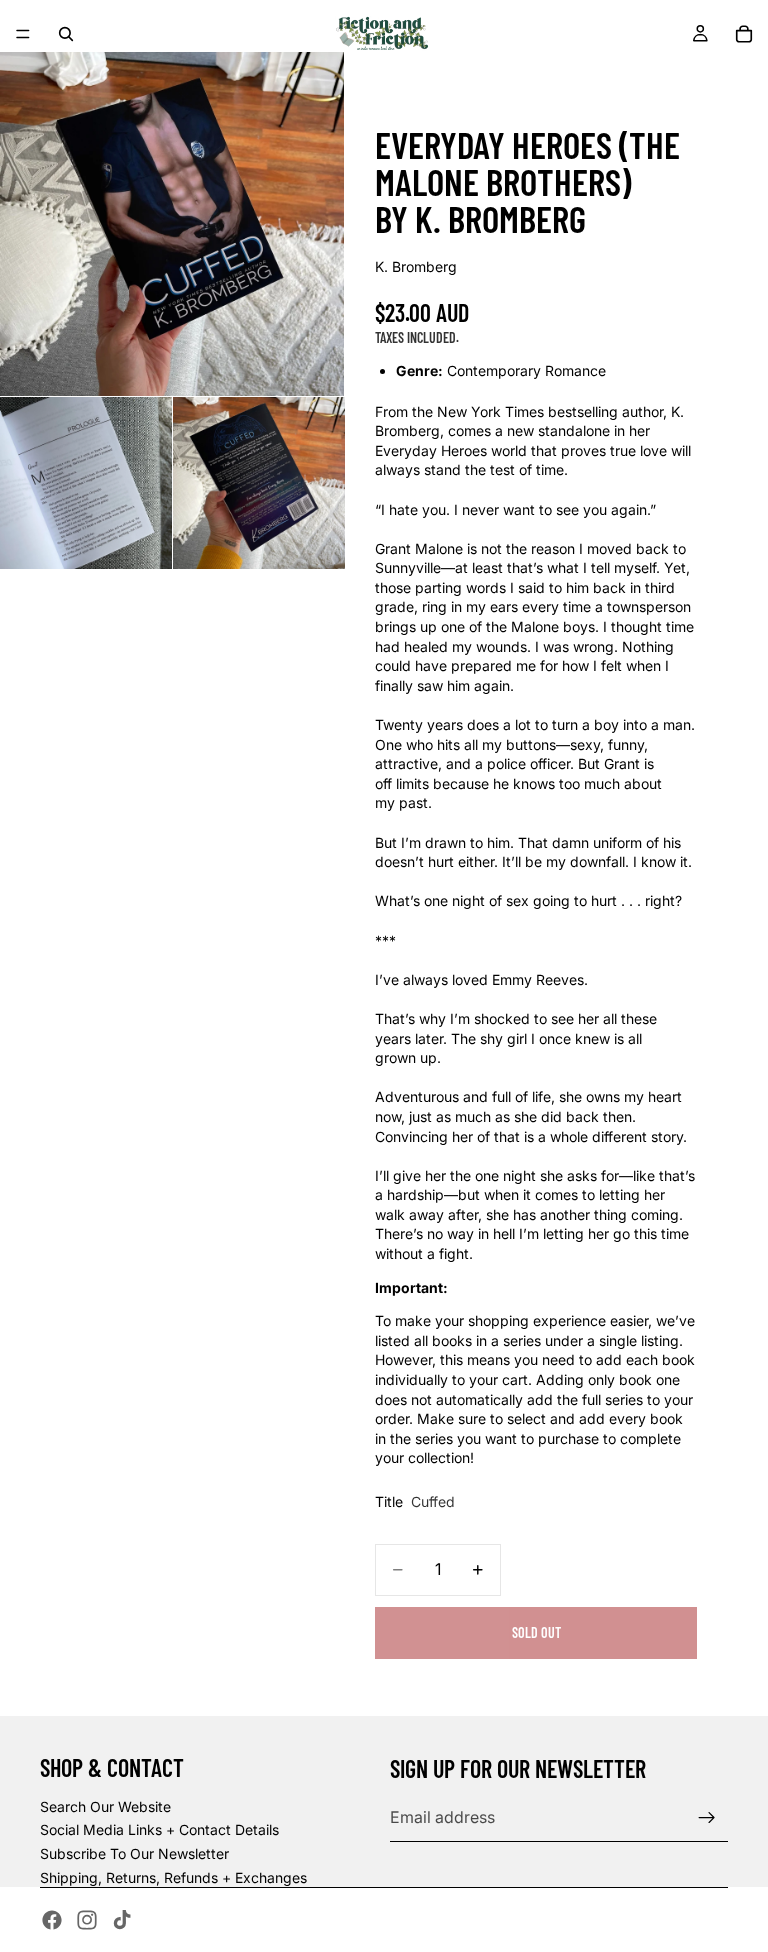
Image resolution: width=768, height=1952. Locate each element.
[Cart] (744, 34)
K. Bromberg (416, 266)
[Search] (66, 34)
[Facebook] (52, 1920)
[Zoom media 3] (259, 483)
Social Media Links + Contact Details (159, 1829)
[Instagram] (87, 1920)
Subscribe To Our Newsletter (134, 1853)
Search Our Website (105, 1806)
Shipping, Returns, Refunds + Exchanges (173, 1877)
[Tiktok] (122, 1920)
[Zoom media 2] (86, 483)
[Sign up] (707, 1818)
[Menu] (23, 34)
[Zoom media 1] (172, 224)
